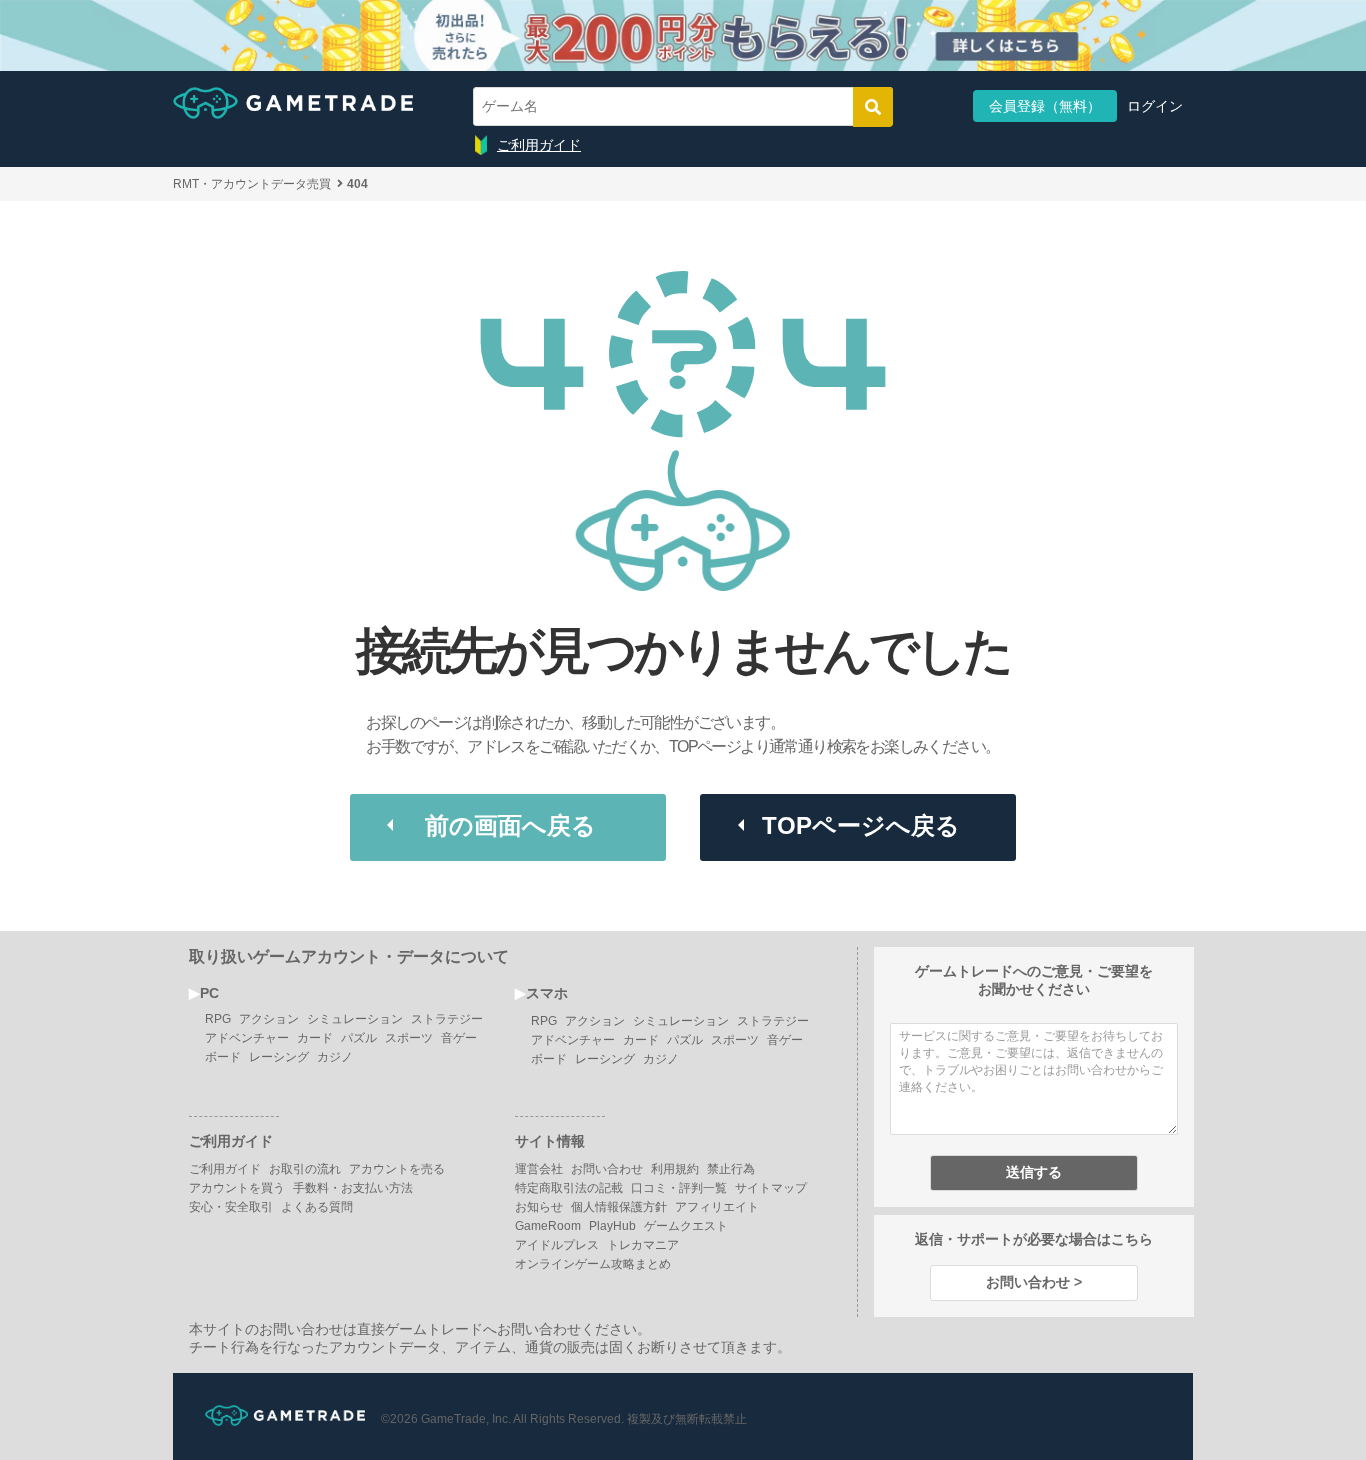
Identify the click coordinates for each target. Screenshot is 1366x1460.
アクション (269, 1019)
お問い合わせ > (1034, 1282)
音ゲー (459, 1038)
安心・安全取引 (231, 1207)
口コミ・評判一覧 (679, 1188)
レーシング (279, 1057)
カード (315, 1038)
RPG (218, 1019)
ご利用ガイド (539, 145)
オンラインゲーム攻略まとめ (593, 1264)
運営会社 (539, 1169)
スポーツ (409, 1038)
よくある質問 (317, 1207)
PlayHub (612, 1226)
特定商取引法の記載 (569, 1188)
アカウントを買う (237, 1188)
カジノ (335, 1057)
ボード (223, 1057)
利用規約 (675, 1169)
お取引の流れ (305, 1169)
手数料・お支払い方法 (353, 1188)
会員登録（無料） (1045, 106)
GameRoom (548, 1226)
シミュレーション (355, 1019)
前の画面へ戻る (510, 825)
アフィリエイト (717, 1207)
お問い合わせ (607, 1169)
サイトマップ (771, 1188)
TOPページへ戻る (861, 825)
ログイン (1155, 106)
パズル (359, 1038)
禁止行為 (731, 1169)
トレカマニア (643, 1245)
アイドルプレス (557, 1245)
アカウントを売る (397, 1169)
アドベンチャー (247, 1038)
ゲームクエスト (686, 1226)
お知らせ (539, 1207)
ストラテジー (447, 1019)
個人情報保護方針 (619, 1207)
